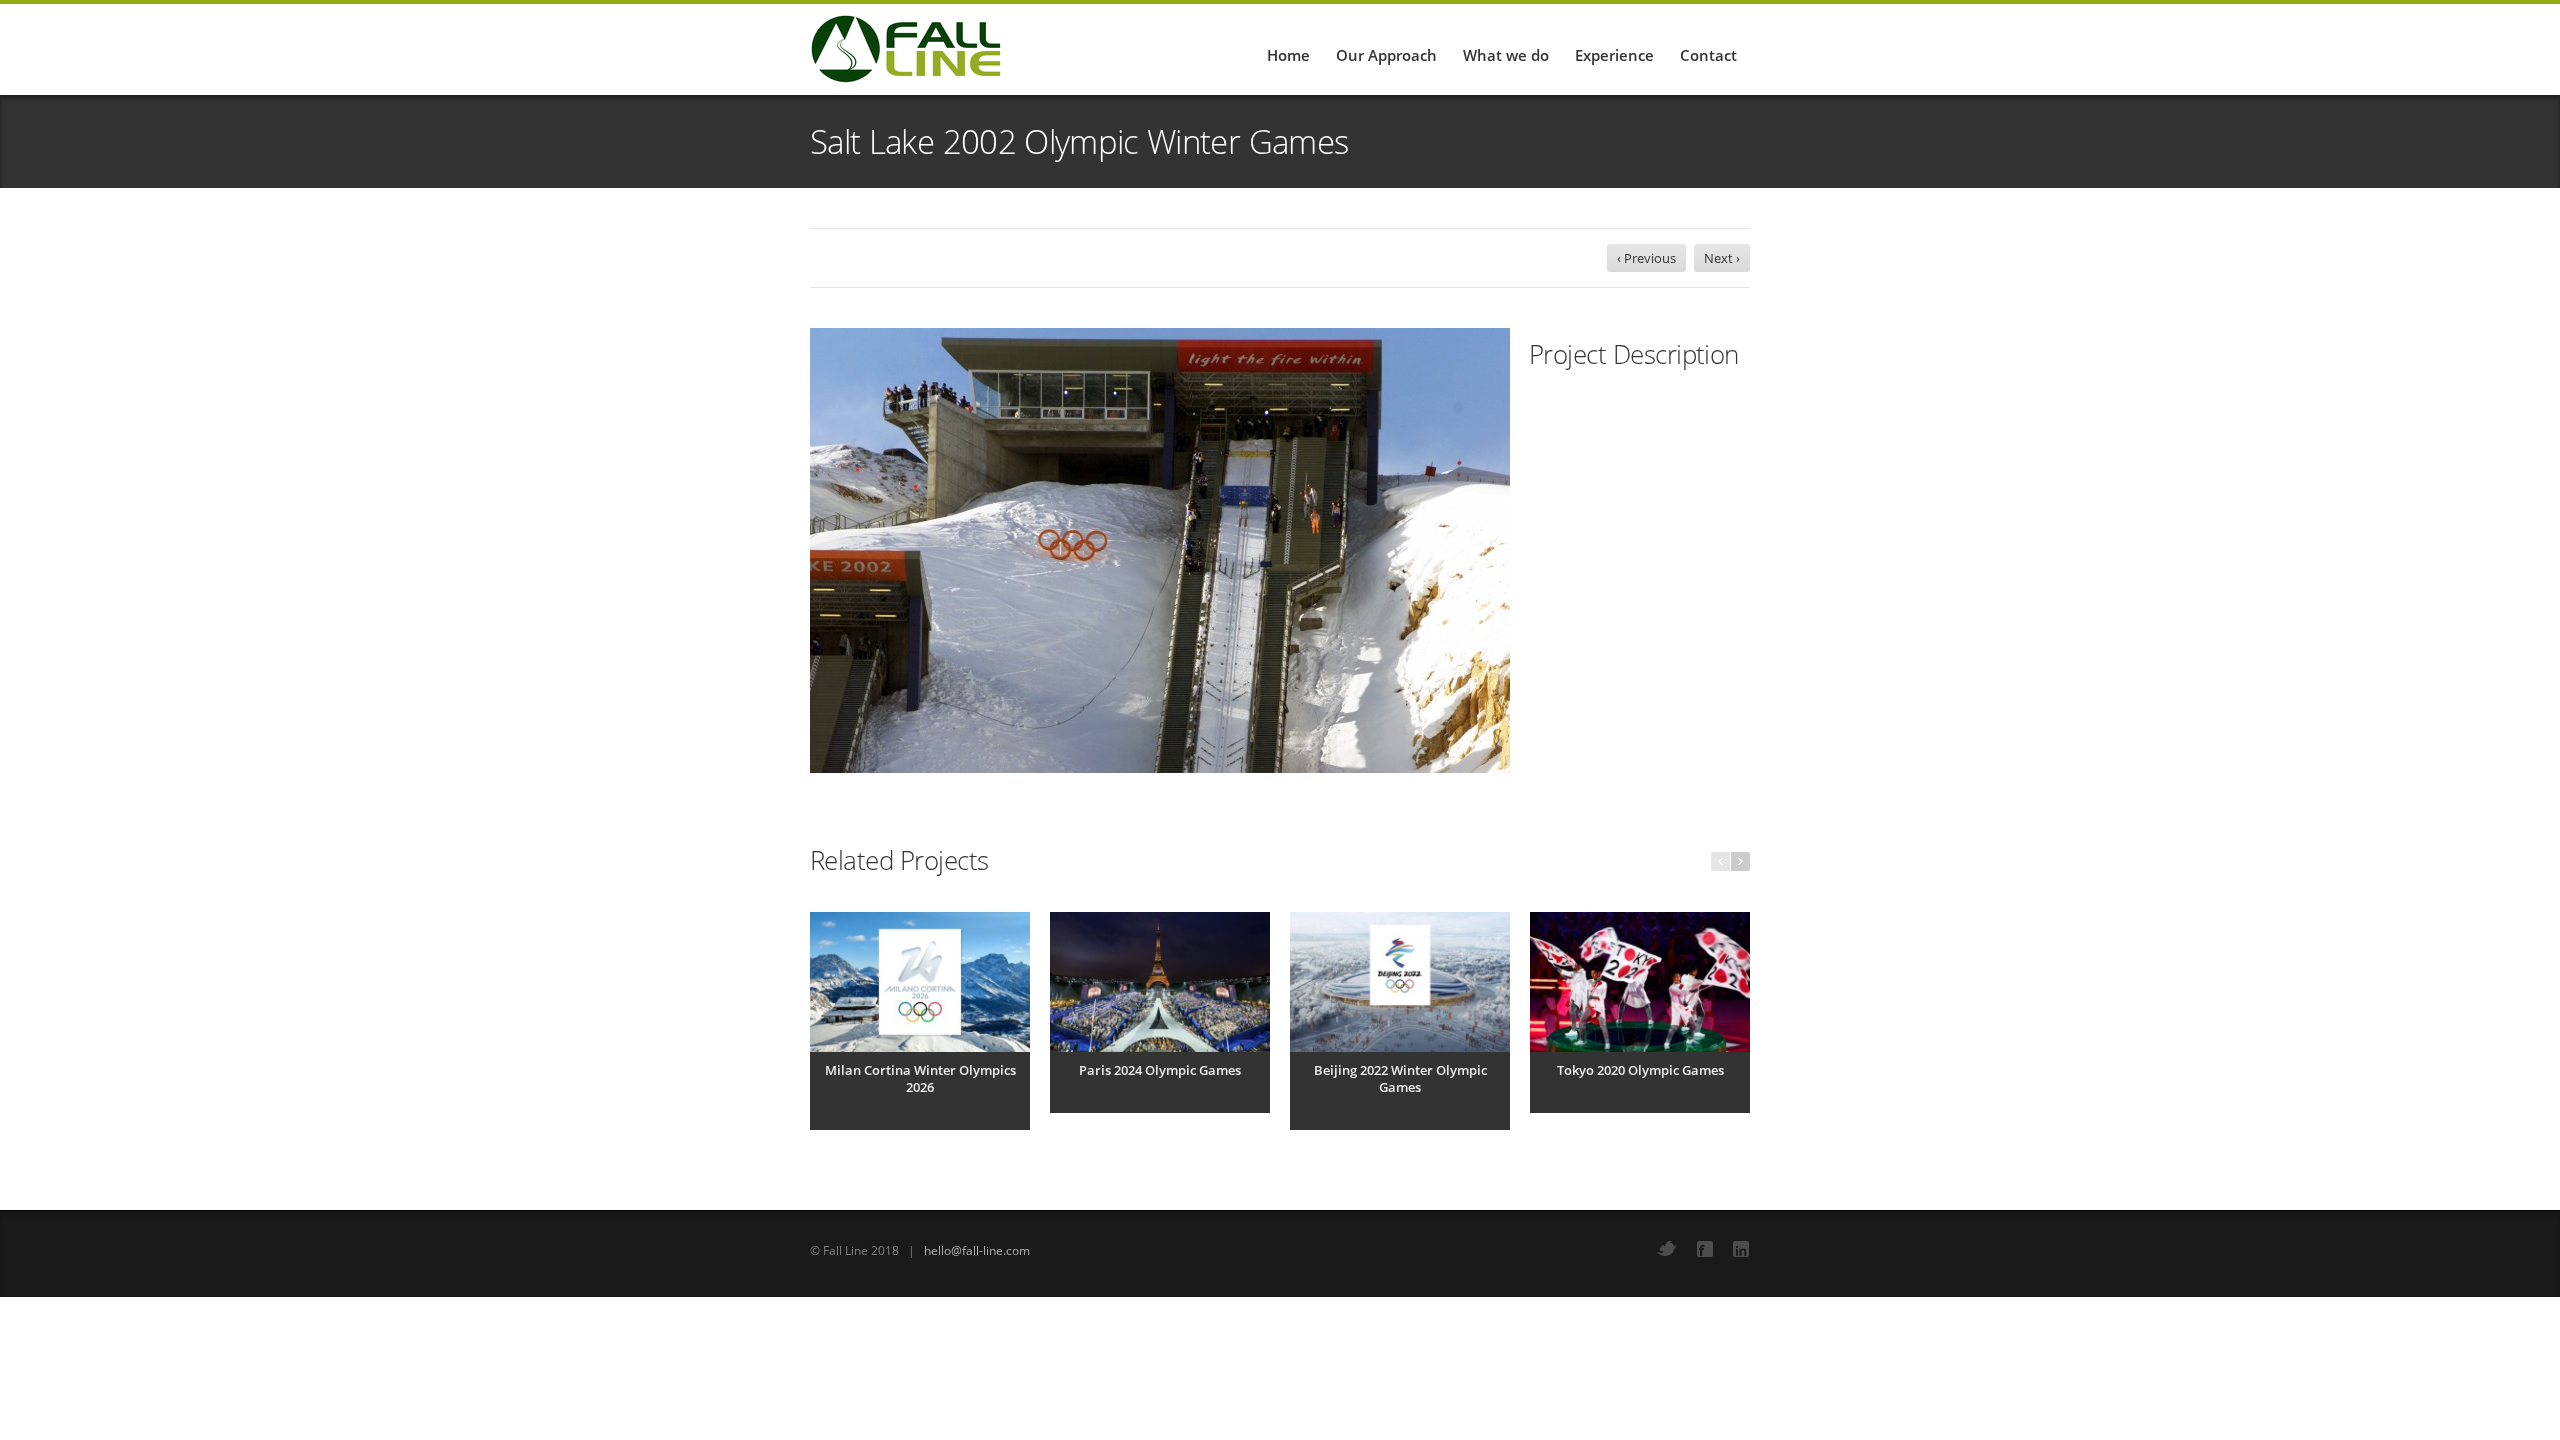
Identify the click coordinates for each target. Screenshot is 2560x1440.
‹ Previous (1646, 258)
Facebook (1705, 1249)
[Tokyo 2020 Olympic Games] (1640, 982)
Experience (1614, 55)
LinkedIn (1741, 1249)
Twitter (1667, 1248)
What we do (1506, 55)
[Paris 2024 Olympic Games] (1160, 982)
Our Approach (1386, 55)
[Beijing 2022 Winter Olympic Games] (1400, 982)
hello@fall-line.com (977, 1250)
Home (1288, 55)
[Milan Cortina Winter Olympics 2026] (920, 982)
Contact (1708, 55)
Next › (1722, 258)
